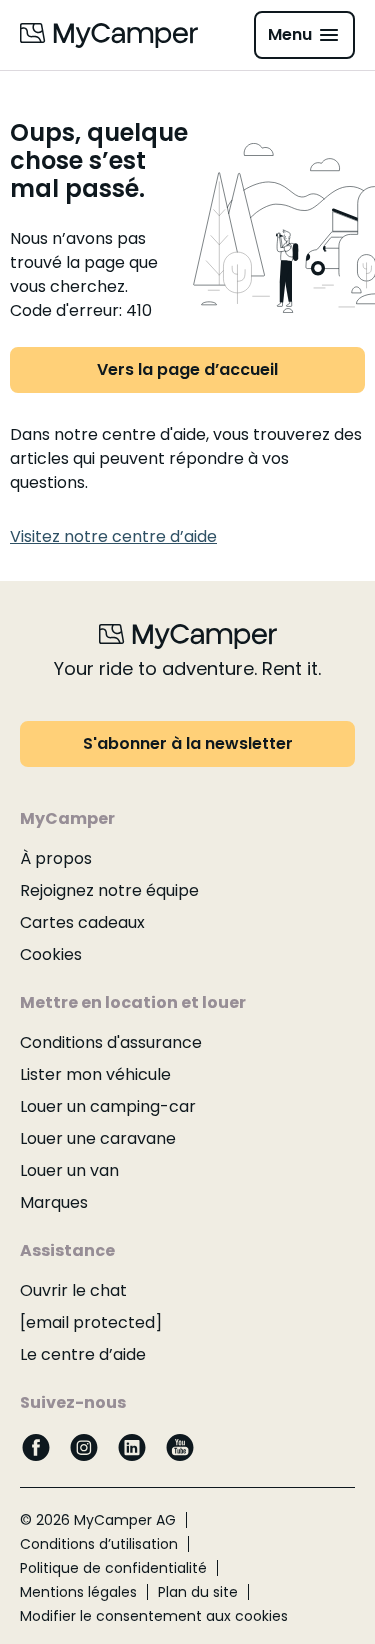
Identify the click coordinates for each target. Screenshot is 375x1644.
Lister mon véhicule (95, 1074)
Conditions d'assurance (111, 1042)
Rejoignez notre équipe (109, 890)
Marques (54, 1202)
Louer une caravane (98, 1138)
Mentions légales (78, 1592)
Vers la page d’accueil (187, 369)
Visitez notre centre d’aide (113, 536)
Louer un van (69, 1170)
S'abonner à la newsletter (188, 743)
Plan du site (198, 1592)
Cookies (51, 954)
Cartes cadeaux (82, 922)
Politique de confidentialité (113, 1568)
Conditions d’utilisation (99, 1544)
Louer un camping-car (108, 1106)
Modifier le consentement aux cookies (154, 1616)
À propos (56, 858)
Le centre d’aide (83, 1354)
